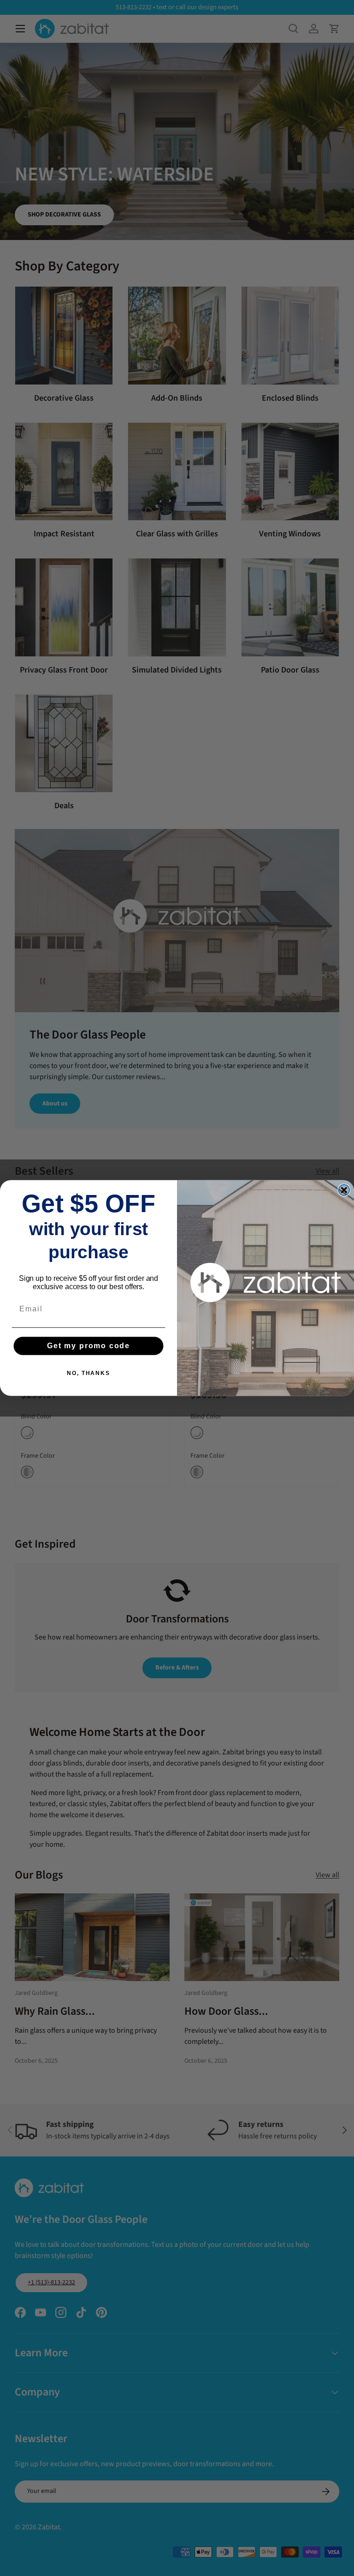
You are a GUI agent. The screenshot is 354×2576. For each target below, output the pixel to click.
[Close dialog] (344, 1190)
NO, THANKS (88, 1373)
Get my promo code (88, 1346)
